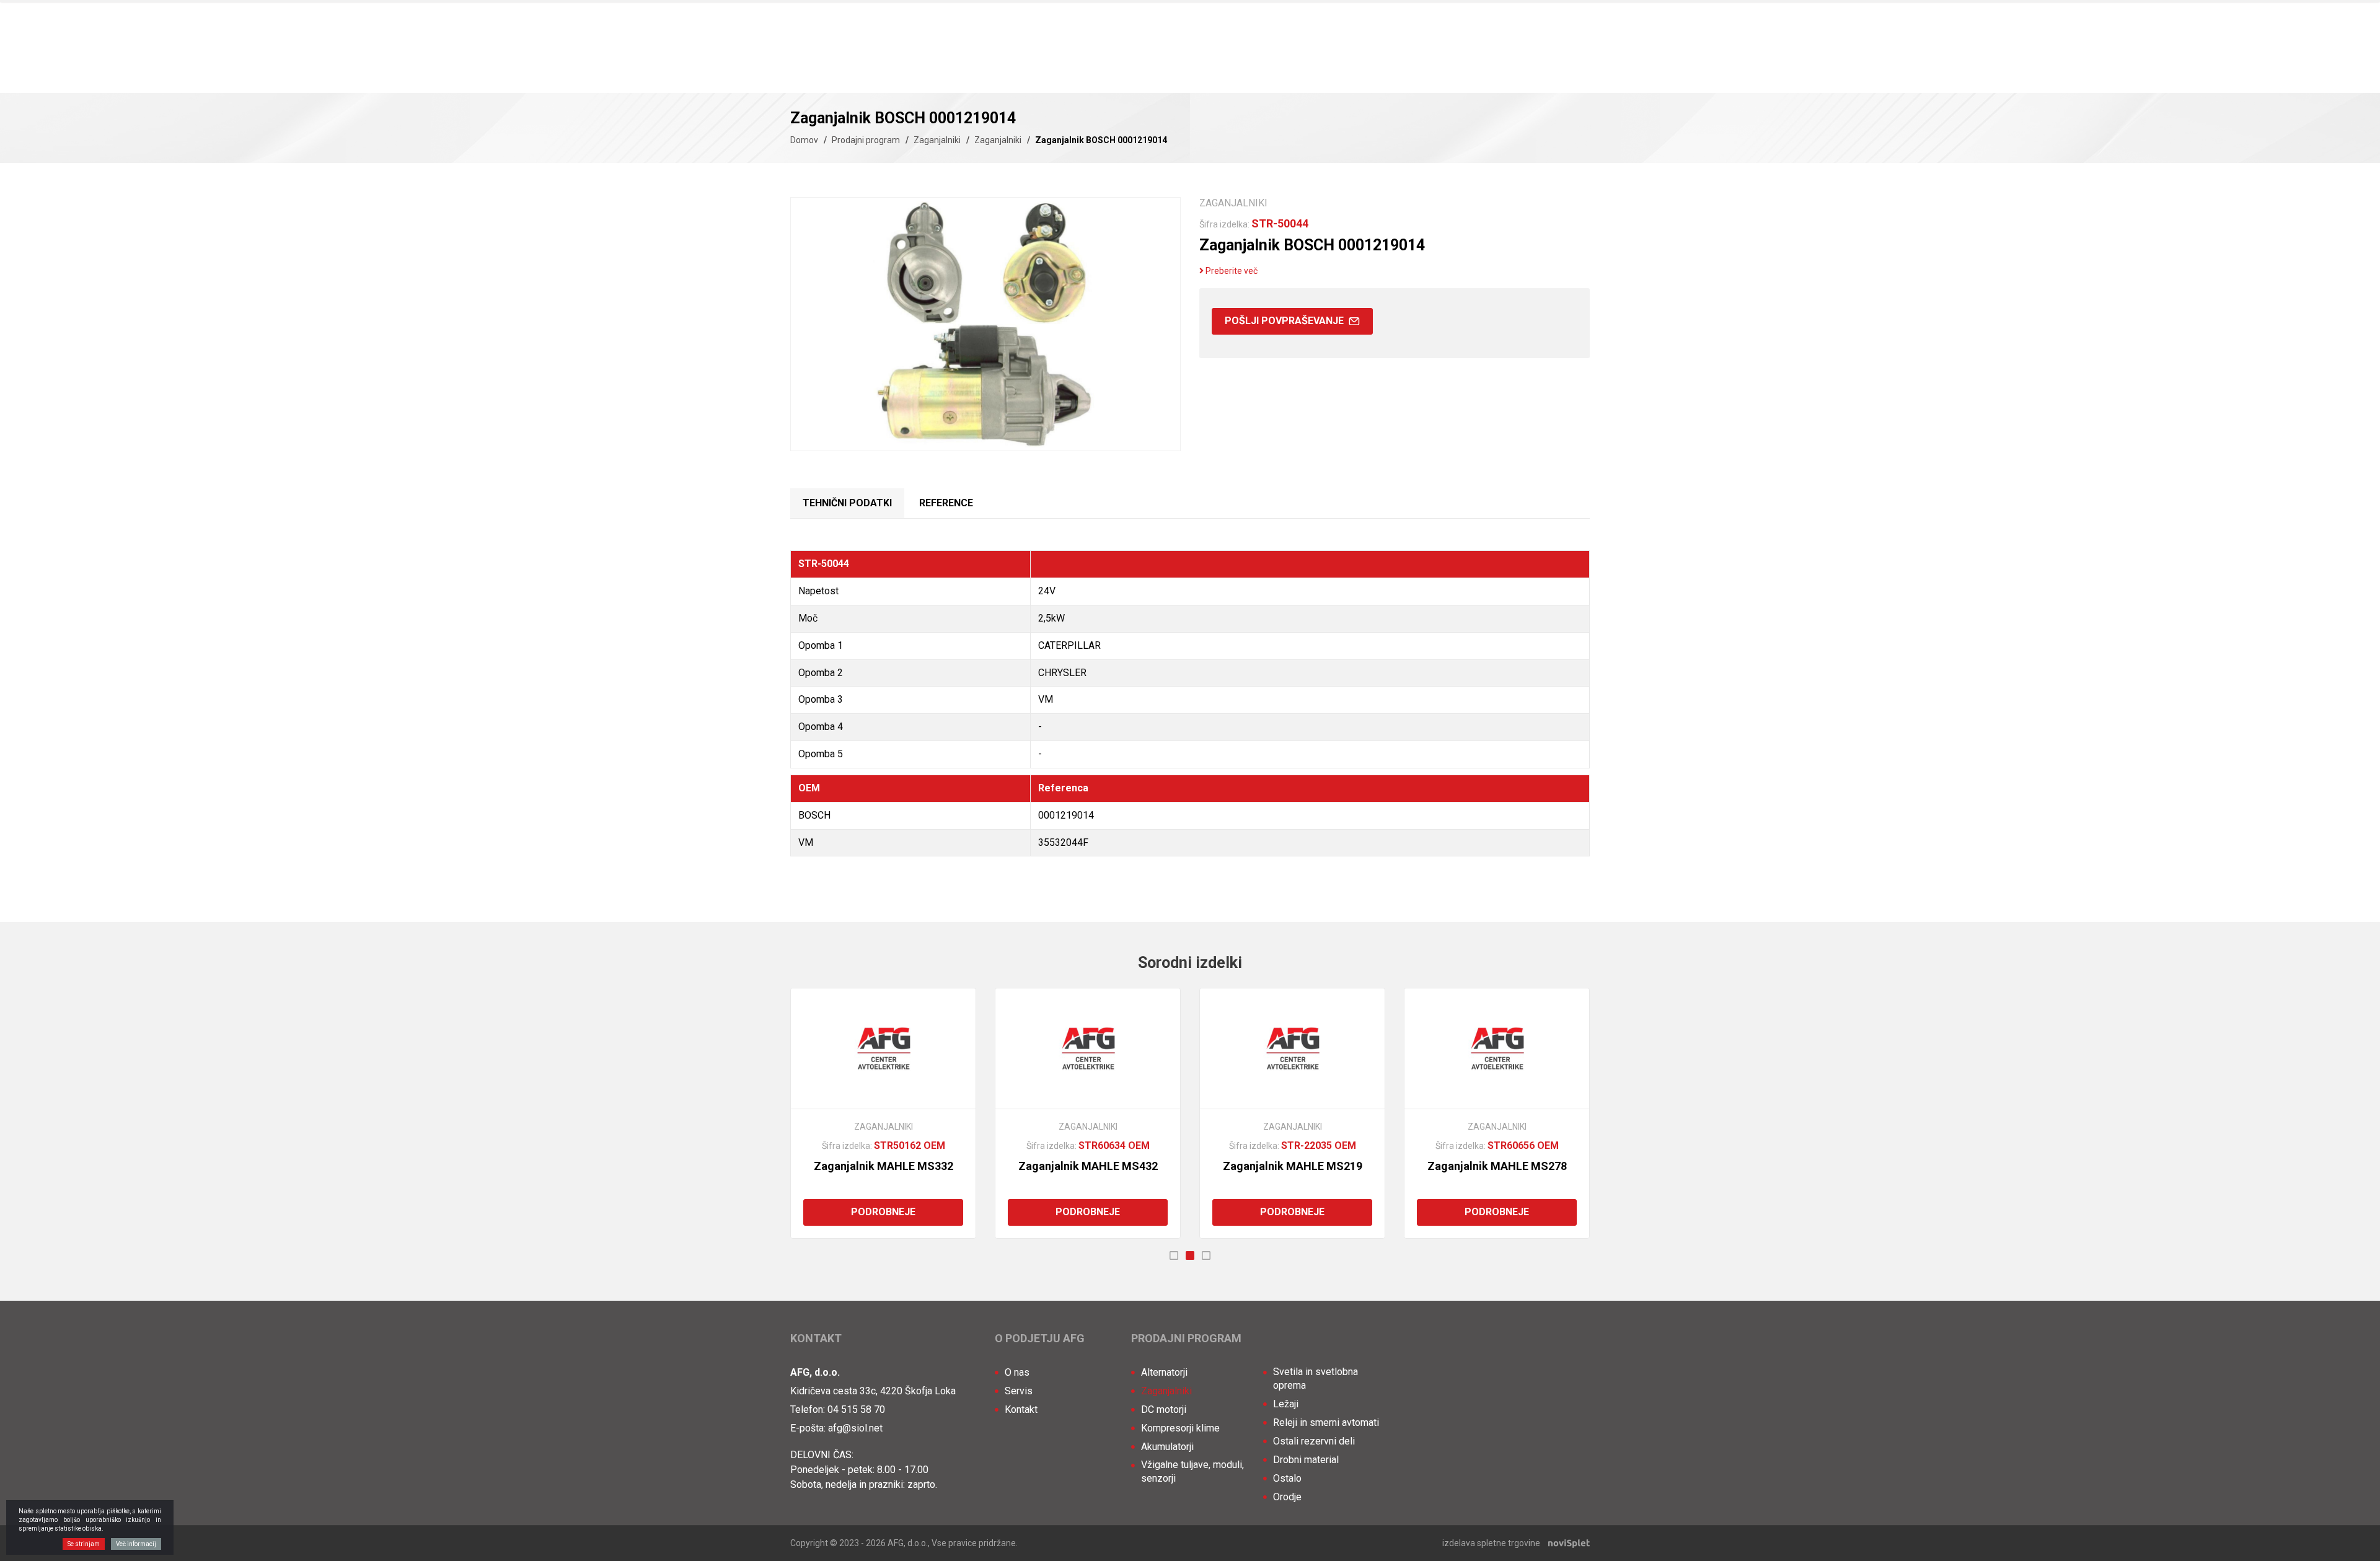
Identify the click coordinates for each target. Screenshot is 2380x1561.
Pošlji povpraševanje (1285, 321)
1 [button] (1174, 1255)
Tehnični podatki (847, 503)
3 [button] (1206, 1255)
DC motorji (1164, 1409)
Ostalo (1287, 1478)
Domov (804, 140)
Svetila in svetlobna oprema (1316, 1379)
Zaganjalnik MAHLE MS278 (1497, 1166)
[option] (883, 1113)
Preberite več (1231, 271)
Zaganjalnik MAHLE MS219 (1293, 1166)
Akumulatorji (1167, 1447)
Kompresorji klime (1180, 1428)
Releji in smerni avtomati (1326, 1422)
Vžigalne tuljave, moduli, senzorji (1192, 1471)
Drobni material (1306, 1460)
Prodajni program (866, 140)
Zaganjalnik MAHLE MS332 (884, 1166)
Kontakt (1021, 1409)
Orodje (1287, 1497)
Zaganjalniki (937, 140)
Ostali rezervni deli (1314, 1441)
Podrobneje (883, 1212)
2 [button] (1190, 1255)
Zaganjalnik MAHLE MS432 (1088, 1166)
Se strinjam (84, 1544)
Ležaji (1286, 1404)
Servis (1019, 1391)
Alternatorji (1164, 1372)
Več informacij (136, 1544)
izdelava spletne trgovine (1491, 1543)
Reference (946, 503)
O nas (1017, 1372)
